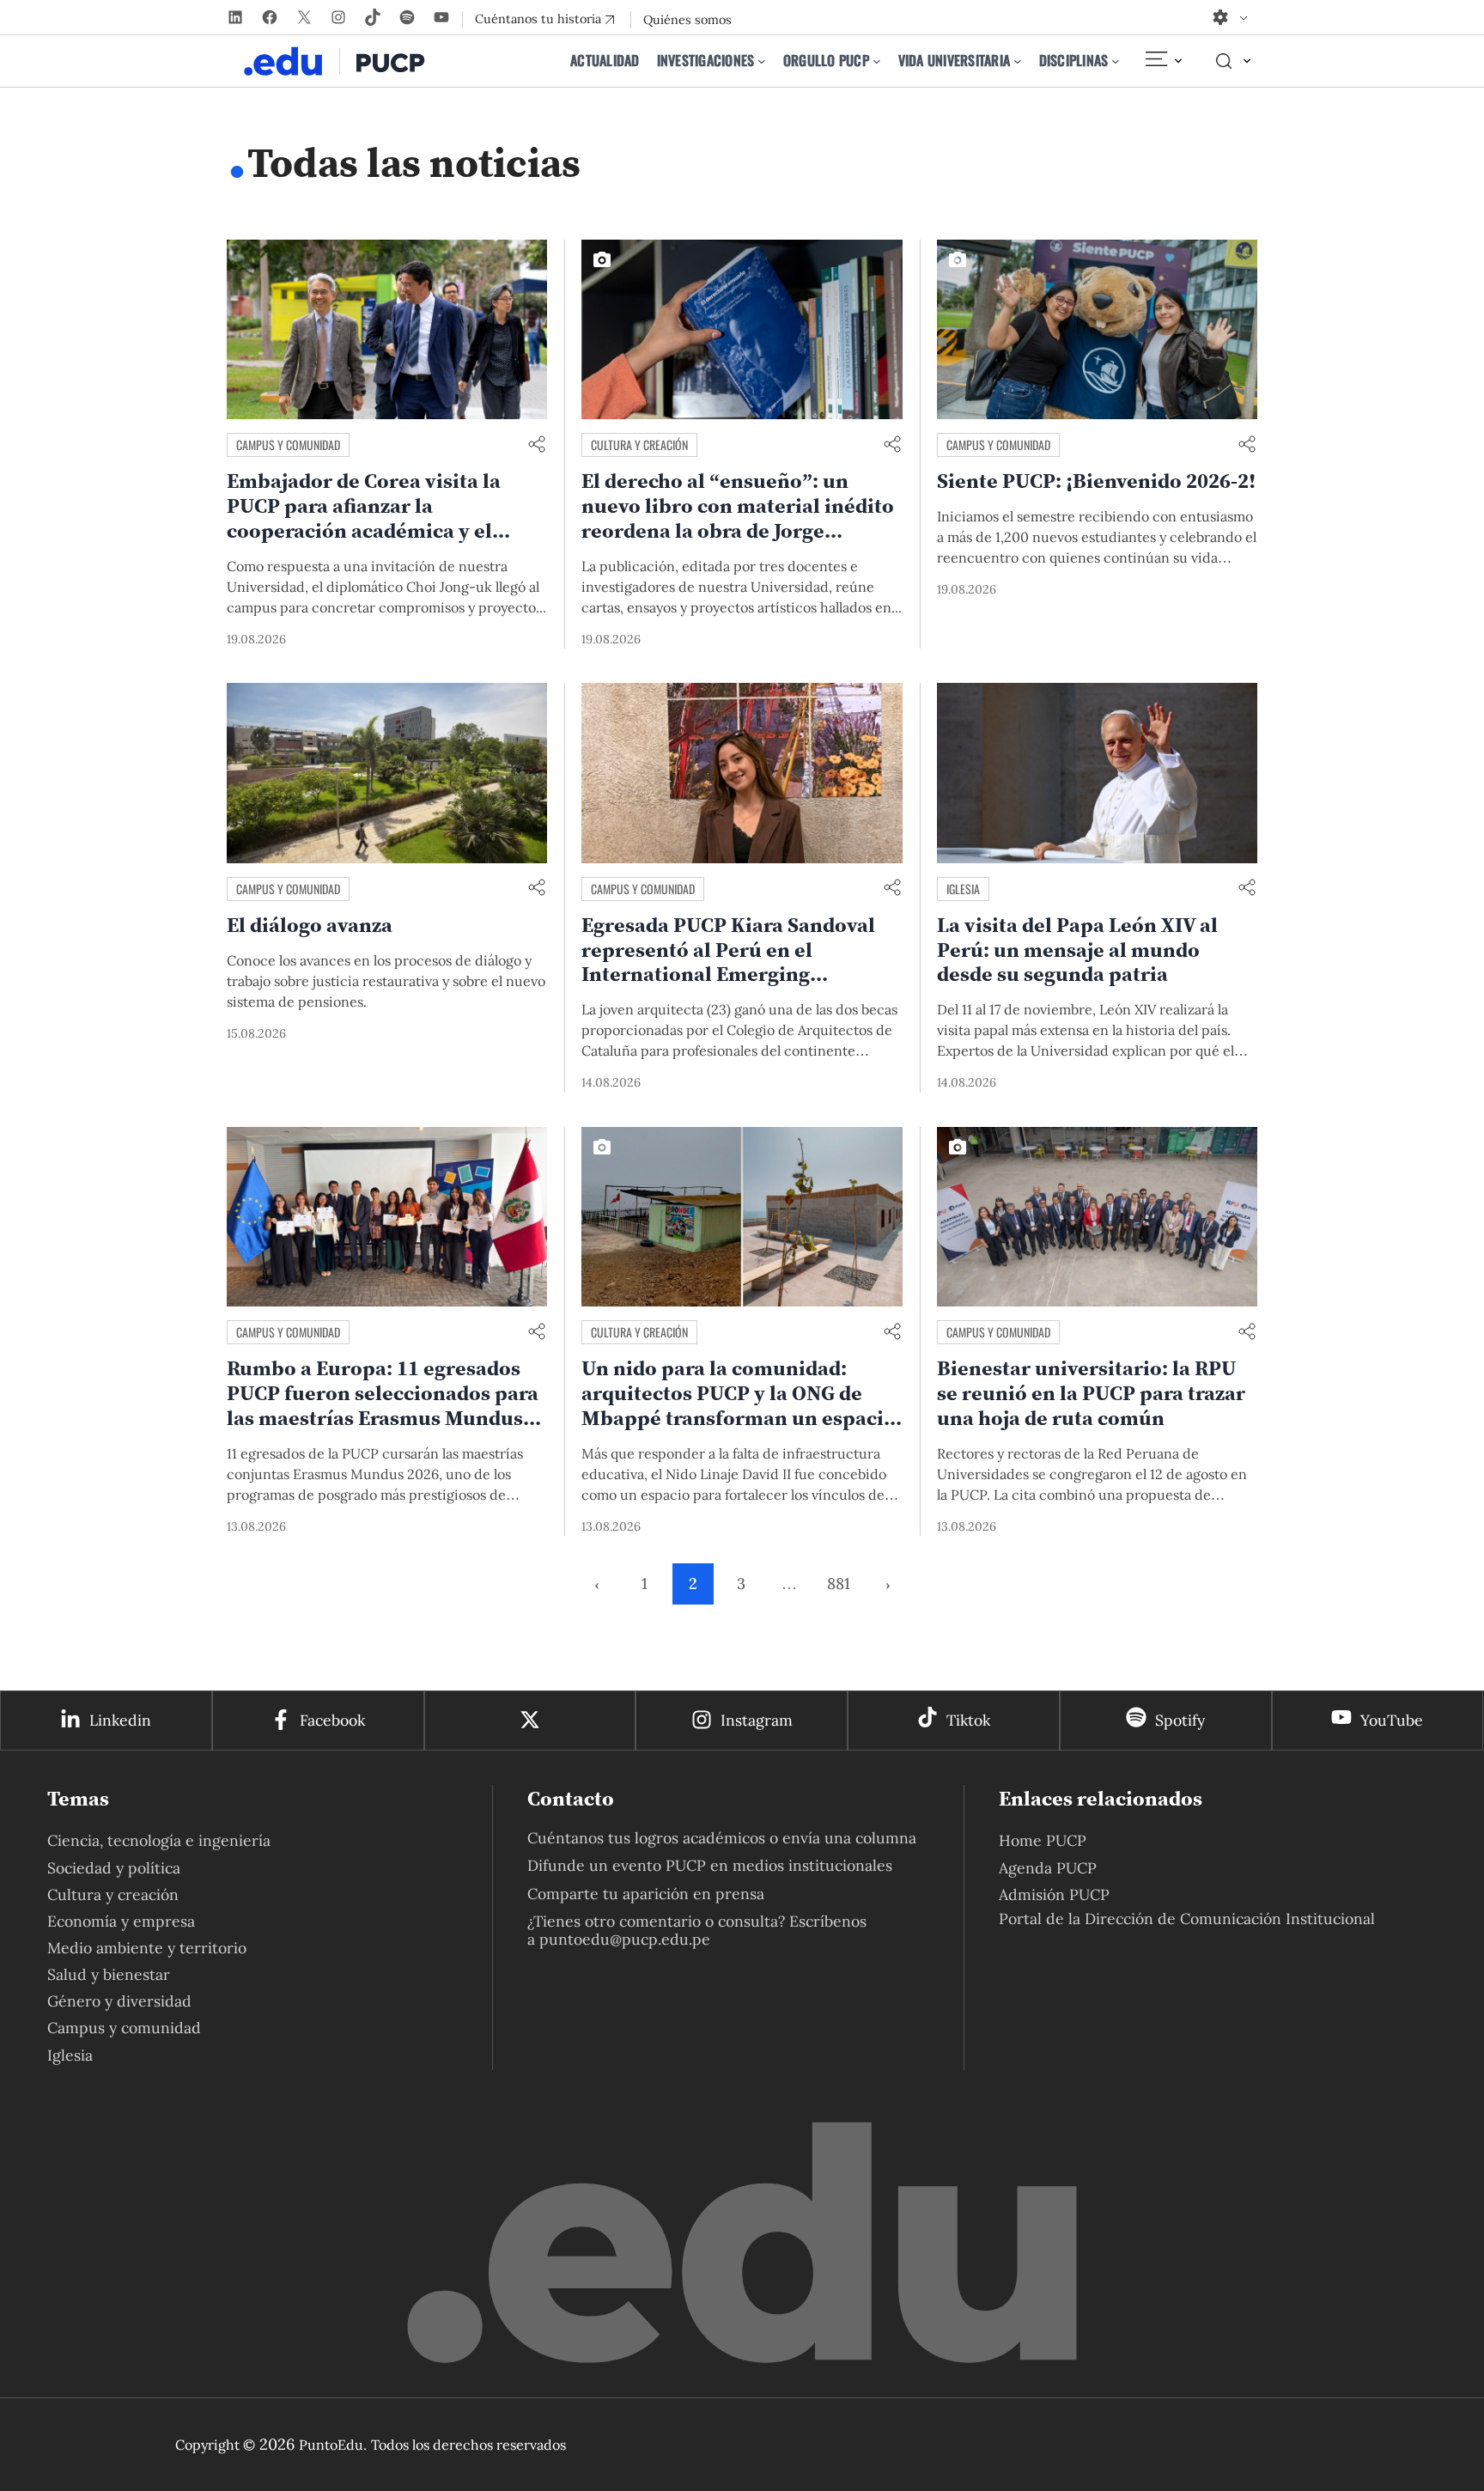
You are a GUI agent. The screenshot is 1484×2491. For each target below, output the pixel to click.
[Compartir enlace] (537, 445)
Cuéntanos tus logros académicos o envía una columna (722, 1838)
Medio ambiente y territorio (147, 1948)
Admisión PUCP (1054, 1894)
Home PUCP (1043, 1840)
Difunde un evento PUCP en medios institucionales (710, 1865)
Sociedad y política (114, 1868)
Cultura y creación (639, 445)
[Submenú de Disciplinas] (1116, 61)
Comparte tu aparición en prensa (646, 1894)
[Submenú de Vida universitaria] (1018, 61)
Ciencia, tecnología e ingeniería (159, 1840)
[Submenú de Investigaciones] (762, 61)
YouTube (1392, 1720)
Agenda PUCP (1048, 1868)
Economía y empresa (121, 1921)
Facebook (332, 1720)
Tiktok (968, 1720)
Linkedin (120, 1720)
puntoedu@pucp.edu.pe (625, 1939)
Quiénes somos (687, 20)
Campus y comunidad (288, 445)
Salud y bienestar (109, 1974)
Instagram (757, 1720)
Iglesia (963, 889)
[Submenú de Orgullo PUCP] (877, 61)
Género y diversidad (119, 2001)
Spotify (1180, 1720)
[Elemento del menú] (1163, 61)
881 (839, 1584)
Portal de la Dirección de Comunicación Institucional (1187, 1918)
